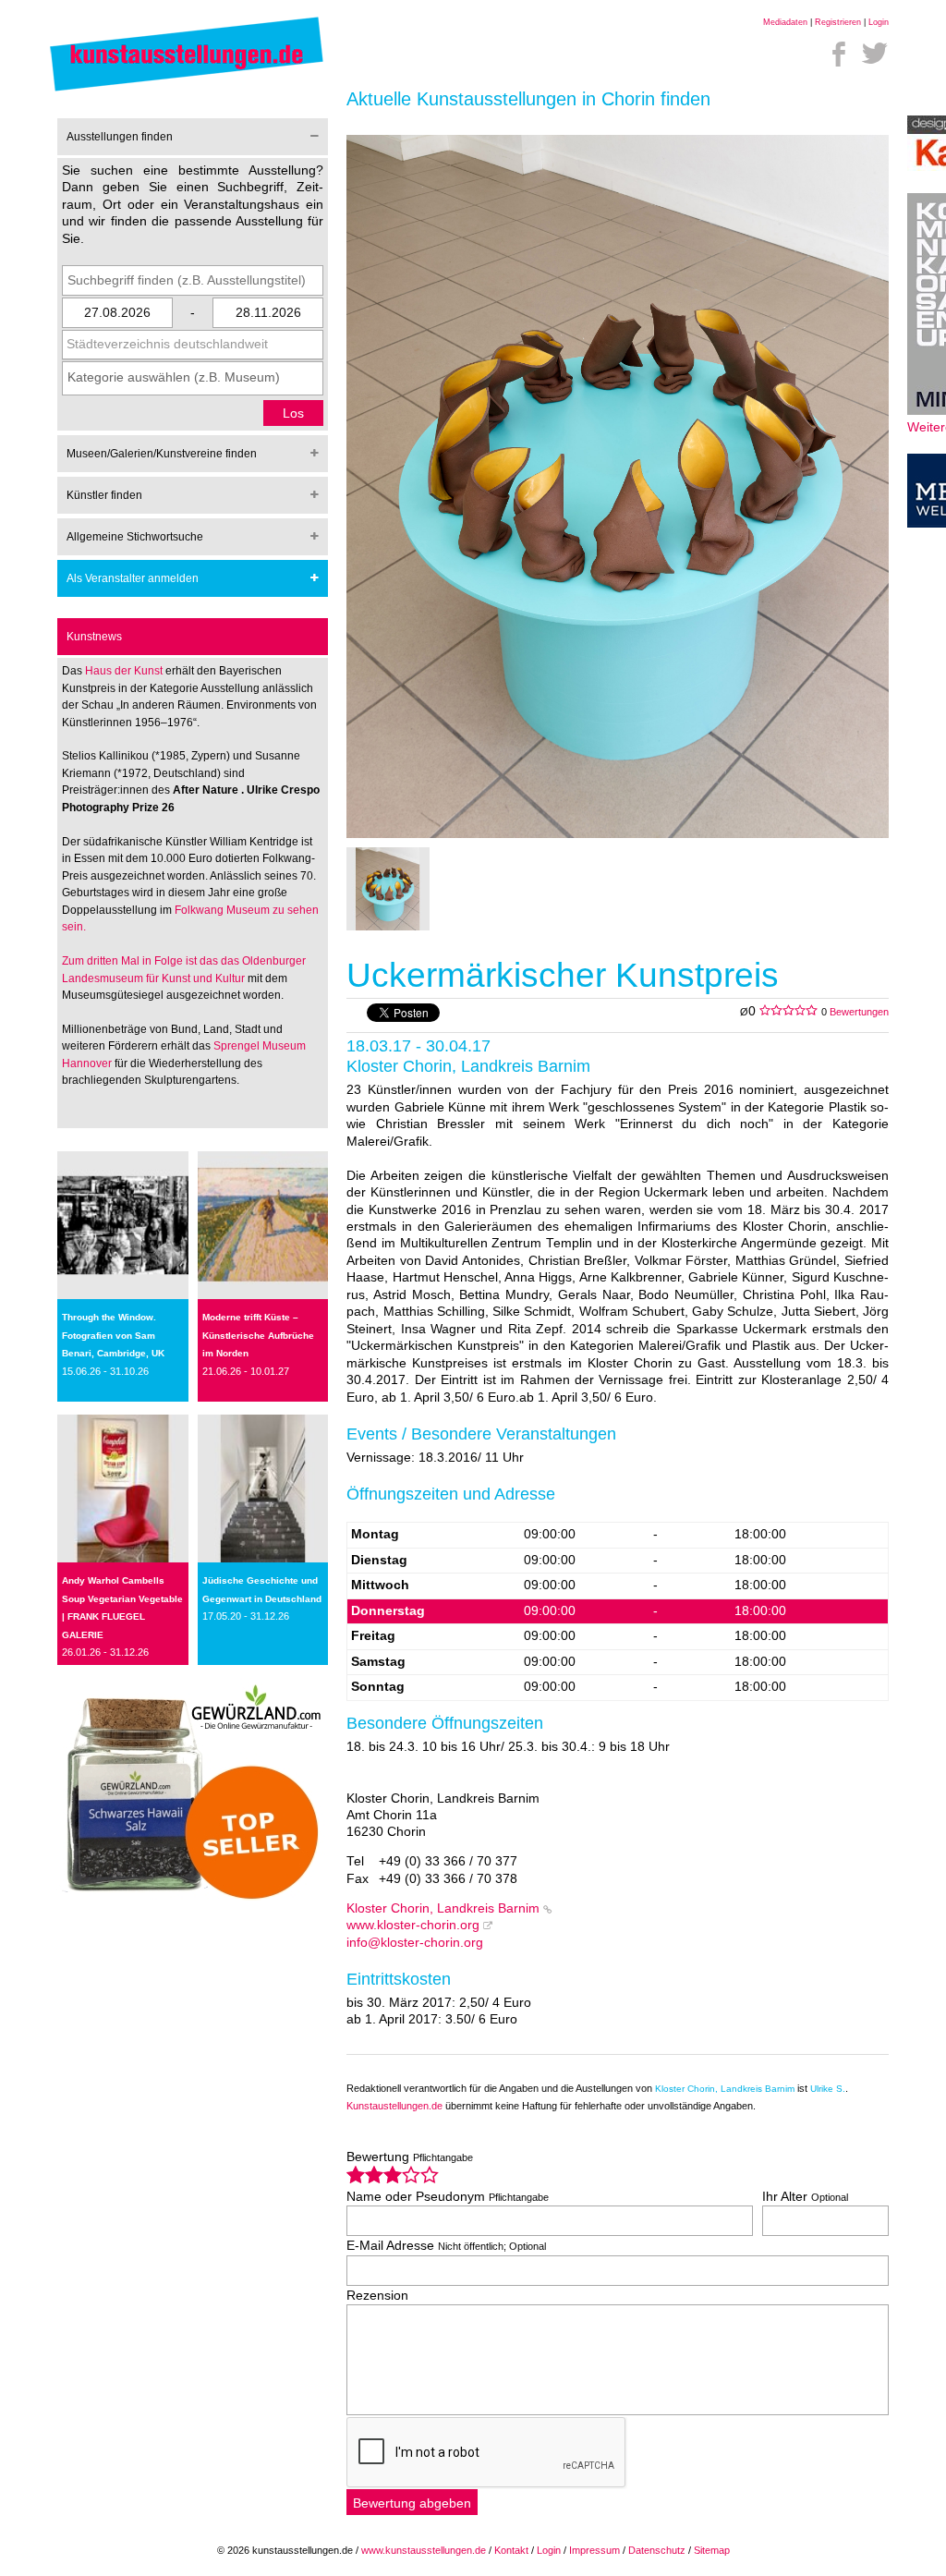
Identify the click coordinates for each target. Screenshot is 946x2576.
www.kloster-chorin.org (413, 1925)
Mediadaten (785, 22)
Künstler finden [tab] (104, 495)
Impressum (594, 2550)
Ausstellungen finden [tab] (120, 137)
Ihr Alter (805, 2197)
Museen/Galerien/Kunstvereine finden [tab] (162, 454)
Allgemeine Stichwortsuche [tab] (135, 537)
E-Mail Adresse (446, 2246)
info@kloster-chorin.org (415, 1943)
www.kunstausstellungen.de (424, 2550)
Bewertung (410, 2157)
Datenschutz (657, 2550)
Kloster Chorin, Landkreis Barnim (443, 1908)
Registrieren (838, 22)
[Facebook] (839, 54)
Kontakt (511, 2550)
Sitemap (712, 2550)
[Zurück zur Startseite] (187, 90)
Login (879, 22)
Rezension (377, 2296)
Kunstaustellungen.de (394, 2106)
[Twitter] (875, 54)
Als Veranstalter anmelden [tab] (133, 578)
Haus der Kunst (125, 671)
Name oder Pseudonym (448, 2197)
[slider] (393, 2175)
